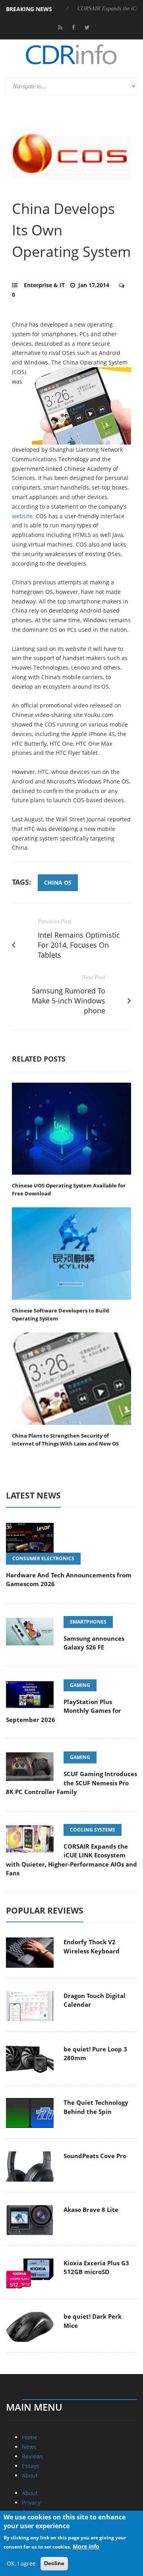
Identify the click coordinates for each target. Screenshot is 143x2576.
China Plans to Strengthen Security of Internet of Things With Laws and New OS (65, 1440)
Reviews (33, 2456)
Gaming (80, 1685)
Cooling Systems (93, 1830)
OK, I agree (21, 2563)
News (29, 2447)
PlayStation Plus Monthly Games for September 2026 (64, 1711)
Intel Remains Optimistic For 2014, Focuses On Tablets (79, 945)
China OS (58, 883)
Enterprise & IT (44, 285)
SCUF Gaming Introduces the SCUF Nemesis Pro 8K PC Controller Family (71, 1783)
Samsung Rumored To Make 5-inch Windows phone (69, 1001)
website (22, 516)
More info (86, 2546)
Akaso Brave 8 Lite (91, 2210)
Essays (31, 2466)
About (30, 2475)
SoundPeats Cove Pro (95, 2156)
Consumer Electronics (43, 1558)
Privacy (31, 2503)
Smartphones (88, 1622)
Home (30, 2437)
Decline (54, 2563)
